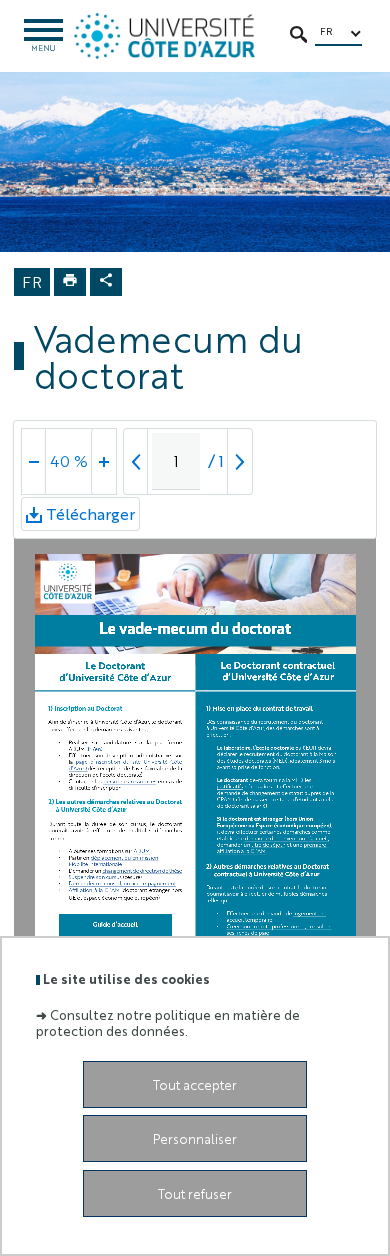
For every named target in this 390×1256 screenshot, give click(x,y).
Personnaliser (195, 1138)
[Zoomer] (104, 461)
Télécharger (90, 516)
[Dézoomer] (34, 461)
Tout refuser (195, 1193)
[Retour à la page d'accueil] (164, 36)
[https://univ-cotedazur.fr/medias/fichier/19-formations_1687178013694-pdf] (141, 851)
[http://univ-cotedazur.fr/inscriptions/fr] (128, 762)
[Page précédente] (136, 461)
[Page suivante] (240, 461)
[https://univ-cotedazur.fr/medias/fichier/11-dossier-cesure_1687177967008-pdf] (94, 877)
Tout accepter (195, 1084)
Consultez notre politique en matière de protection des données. (168, 1022)
